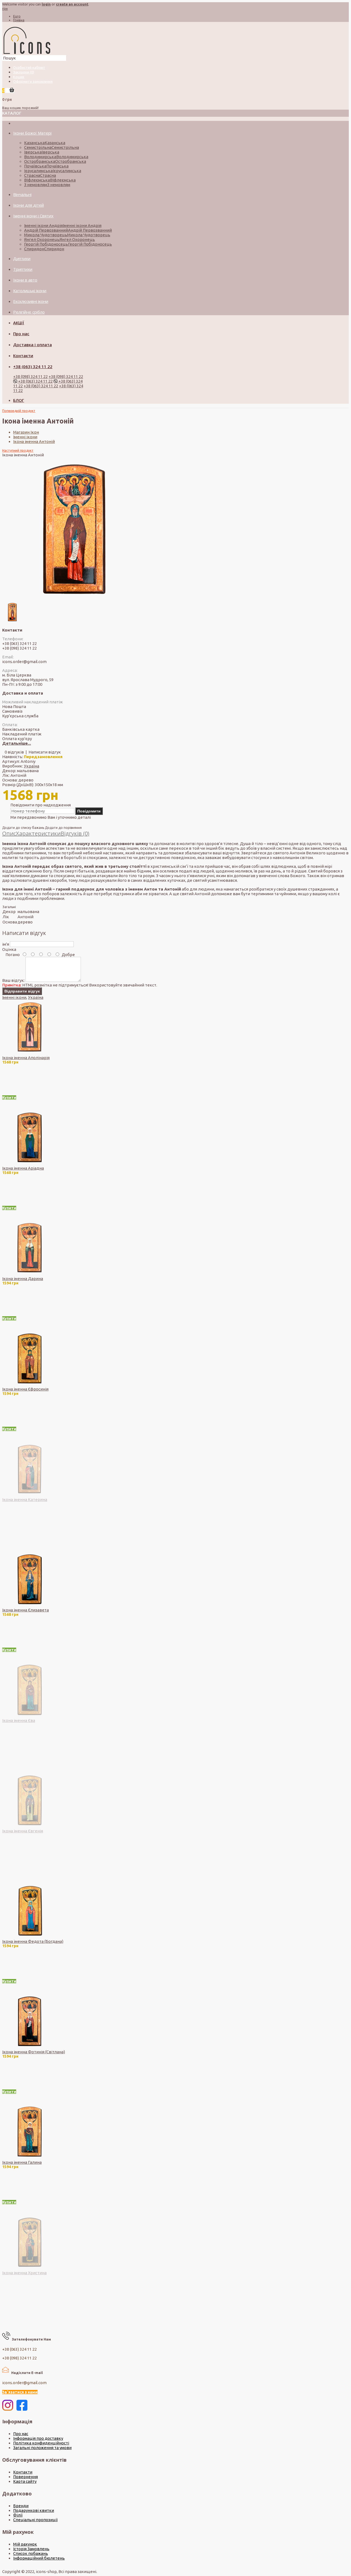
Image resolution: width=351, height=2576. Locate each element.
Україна (32, 766)
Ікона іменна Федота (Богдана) (33, 1941)
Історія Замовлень (31, 2549)
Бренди (21, 2506)
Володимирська (56, 157)
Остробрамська (55, 161)
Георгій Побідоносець (68, 244)
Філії (18, 2515)
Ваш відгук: (13, 980)
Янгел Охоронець (60, 239)
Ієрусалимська (53, 171)
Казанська (45, 143)
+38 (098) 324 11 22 (30, 376)
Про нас (21, 2434)
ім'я (6, 944)
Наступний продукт (18, 450)
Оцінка (9, 949)
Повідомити (89, 811)
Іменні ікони (14, 997)
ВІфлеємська (50, 180)
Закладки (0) (24, 72)
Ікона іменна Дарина (23, 1279)
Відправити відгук (22, 991)
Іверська (42, 152)
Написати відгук (45, 752)
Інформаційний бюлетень (39, 2558)
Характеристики (38, 833)
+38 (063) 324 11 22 (35, 381)
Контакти (23, 2472)
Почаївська (46, 166)
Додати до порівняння (63, 828)
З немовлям (47, 185)
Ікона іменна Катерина (25, 1499)
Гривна (19, 20)
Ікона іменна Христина (24, 2273)
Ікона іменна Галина (22, 2162)
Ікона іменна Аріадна (23, 1168)
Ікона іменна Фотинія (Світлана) (34, 2052)
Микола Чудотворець (67, 235)
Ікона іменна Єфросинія (25, 1389)
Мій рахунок (25, 2544)
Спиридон (44, 249)
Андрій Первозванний (68, 230)
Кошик (19, 77)
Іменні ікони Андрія (63, 225)
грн (5, 8)
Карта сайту (25, 2481)
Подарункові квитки (34, 2510)
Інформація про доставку (38, 2438)
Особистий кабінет (29, 67)
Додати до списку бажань (23, 828)
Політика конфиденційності (41, 2443)
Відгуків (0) (75, 833)
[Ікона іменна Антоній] (74, 600)
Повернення (26, 2477)
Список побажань (31, 2553)
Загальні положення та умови (42, 2448)
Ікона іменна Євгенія (23, 1831)
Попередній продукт (19, 411)
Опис (9, 833)
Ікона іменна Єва (19, 1720)
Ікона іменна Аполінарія (26, 1058)
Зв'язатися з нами (20, 2392)
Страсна (40, 175)
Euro (17, 16)
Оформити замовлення (33, 81)
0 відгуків (14, 752)
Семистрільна (52, 147)
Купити (9, 1097)
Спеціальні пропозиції (35, 2520)
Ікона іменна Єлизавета (26, 1610)
